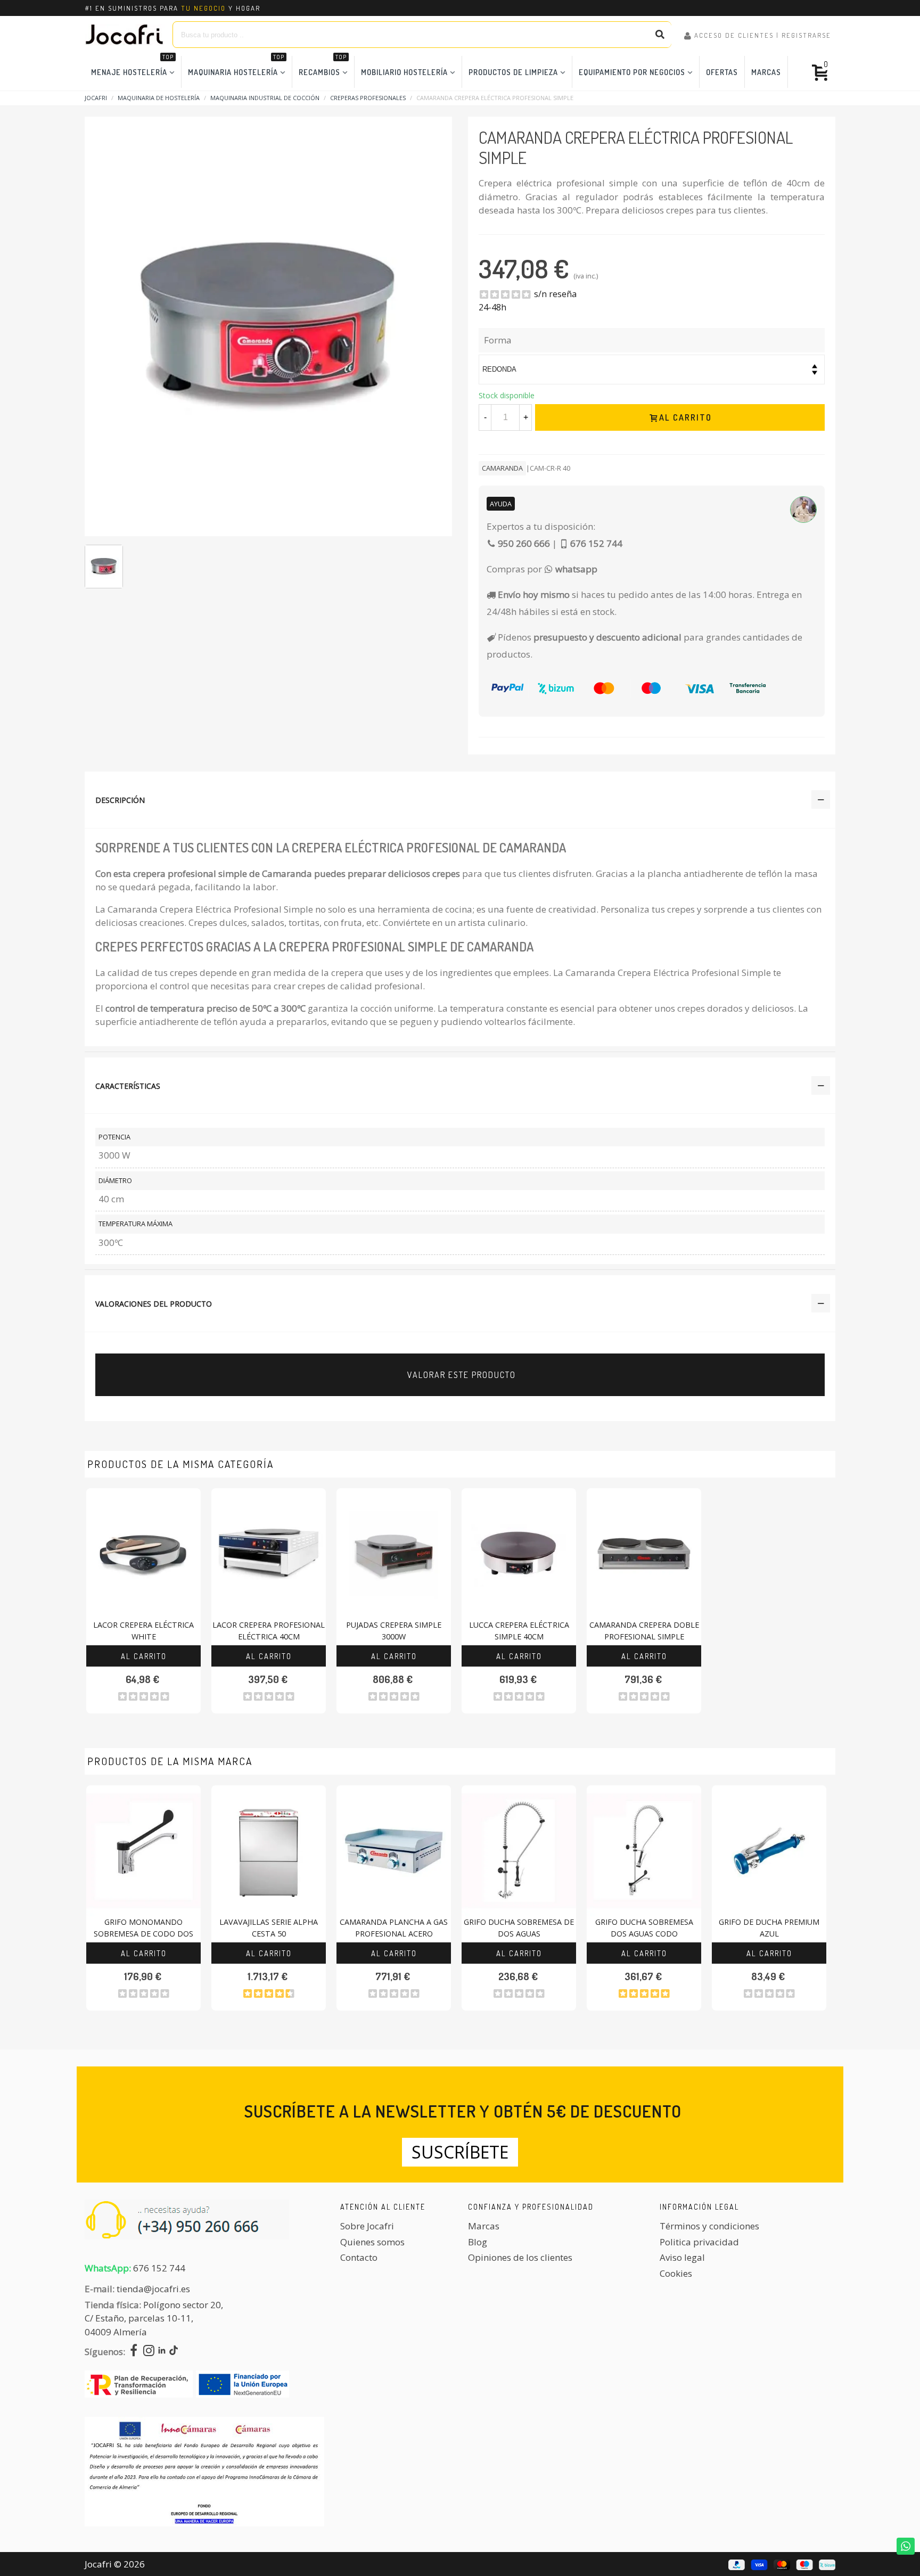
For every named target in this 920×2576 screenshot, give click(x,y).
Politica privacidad (699, 2242)
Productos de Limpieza (513, 72)
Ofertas (722, 72)
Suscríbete (460, 2152)
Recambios (323, 66)
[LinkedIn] (162, 2352)
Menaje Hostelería (132, 66)
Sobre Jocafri (367, 2226)
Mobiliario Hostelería (404, 72)
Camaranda (502, 468)
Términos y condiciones (709, 2226)
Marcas (766, 72)
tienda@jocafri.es (153, 2289)
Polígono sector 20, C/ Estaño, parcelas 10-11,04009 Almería (154, 2318)
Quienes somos (372, 2242)
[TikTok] (174, 2352)
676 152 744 (159, 2268)
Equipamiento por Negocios (632, 72)
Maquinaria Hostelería (236, 66)
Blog (478, 2242)
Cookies (676, 2273)
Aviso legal (682, 2257)
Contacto (359, 2257)
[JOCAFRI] (125, 35)
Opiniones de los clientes (520, 2257)
